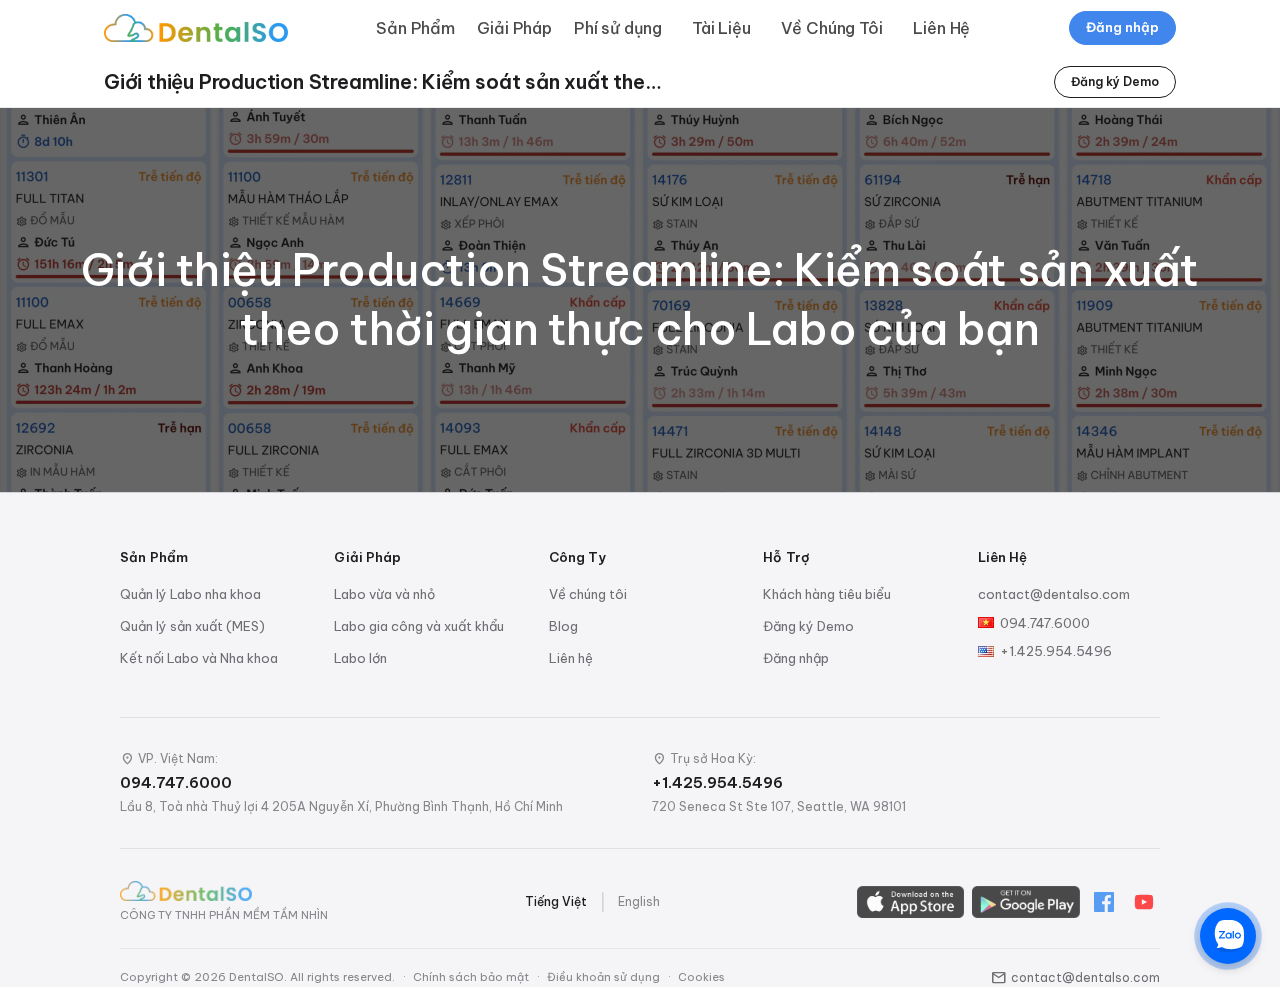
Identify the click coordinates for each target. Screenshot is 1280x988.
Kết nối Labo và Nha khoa (199, 658)
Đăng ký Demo (1115, 81)
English (639, 901)
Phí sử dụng (618, 28)
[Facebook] (1104, 902)
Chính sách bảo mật (471, 977)
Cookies (701, 977)
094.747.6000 (1045, 623)
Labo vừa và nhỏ (384, 594)
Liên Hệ (941, 28)
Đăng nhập (1122, 27)
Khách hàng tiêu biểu (827, 594)
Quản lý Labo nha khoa (190, 594)
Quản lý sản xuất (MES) (192, 626)
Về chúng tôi (588, 594)
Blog (563, 626)
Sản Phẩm (415, 28)
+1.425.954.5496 (1056, 651)
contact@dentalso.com (1054, 594)
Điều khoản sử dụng (603, 977)
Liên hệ (571, 658)
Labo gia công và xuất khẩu (419, 626)
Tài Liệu (721, 28)
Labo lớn (360, 658)
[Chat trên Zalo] (1228, 936)
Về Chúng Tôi (832, 28)
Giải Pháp (514, 28)
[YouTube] (1144, 902)
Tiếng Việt (556, 901)
